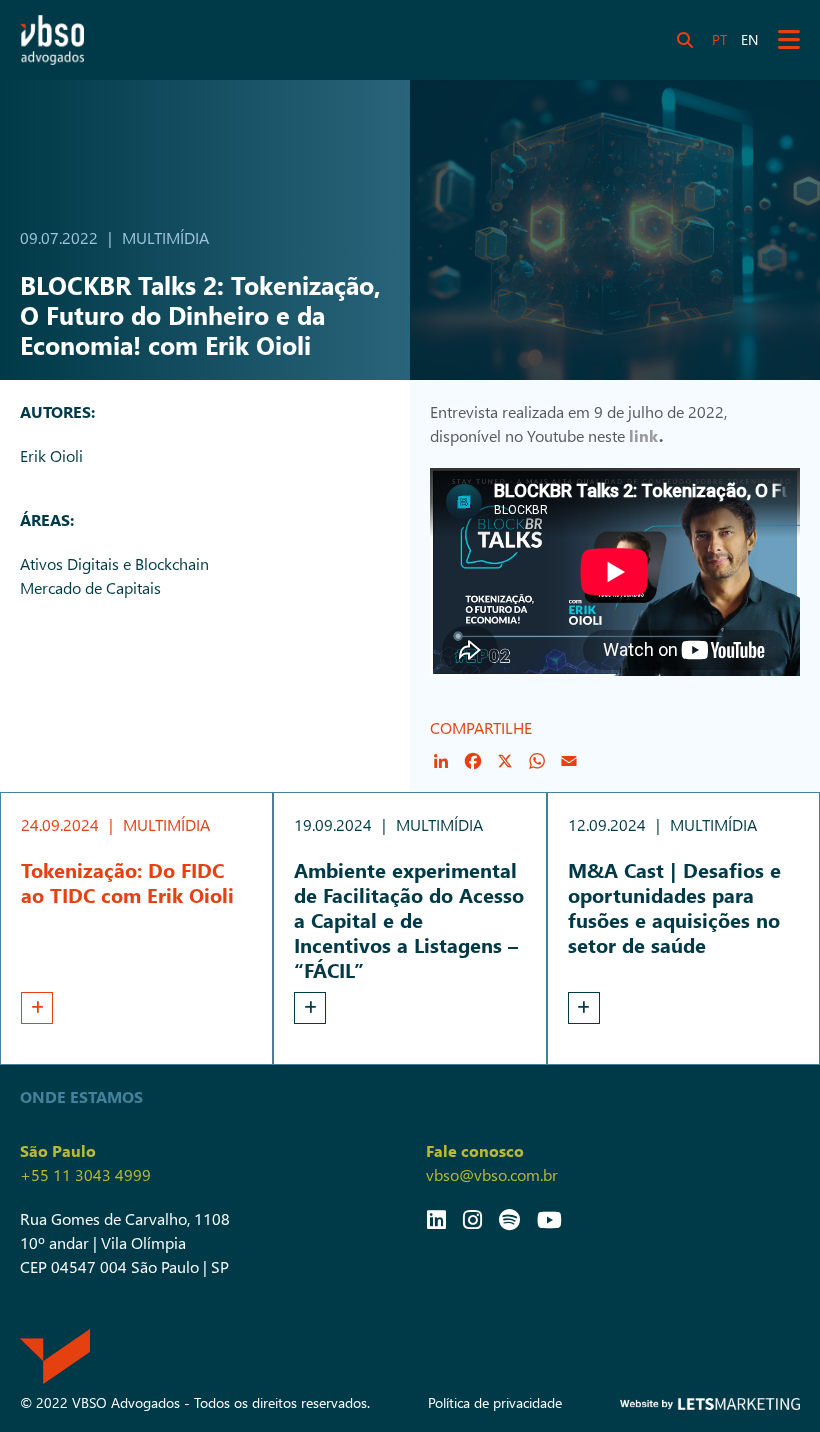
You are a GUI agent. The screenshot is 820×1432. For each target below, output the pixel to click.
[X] (505, 761)
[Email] (569, 761)
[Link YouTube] (549, 1219)
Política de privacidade (495, 1402)
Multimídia (165, 237)
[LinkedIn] (441, 761)
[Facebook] (473, 761)
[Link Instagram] (472, 1219)
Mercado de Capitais (90, 587)
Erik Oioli (51, 455)
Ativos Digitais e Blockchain (114, 563)
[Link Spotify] (509, 1219)
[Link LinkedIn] (436, 1219)
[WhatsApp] (537, 761)
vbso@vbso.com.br (492, 1174)
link (644, 435)
